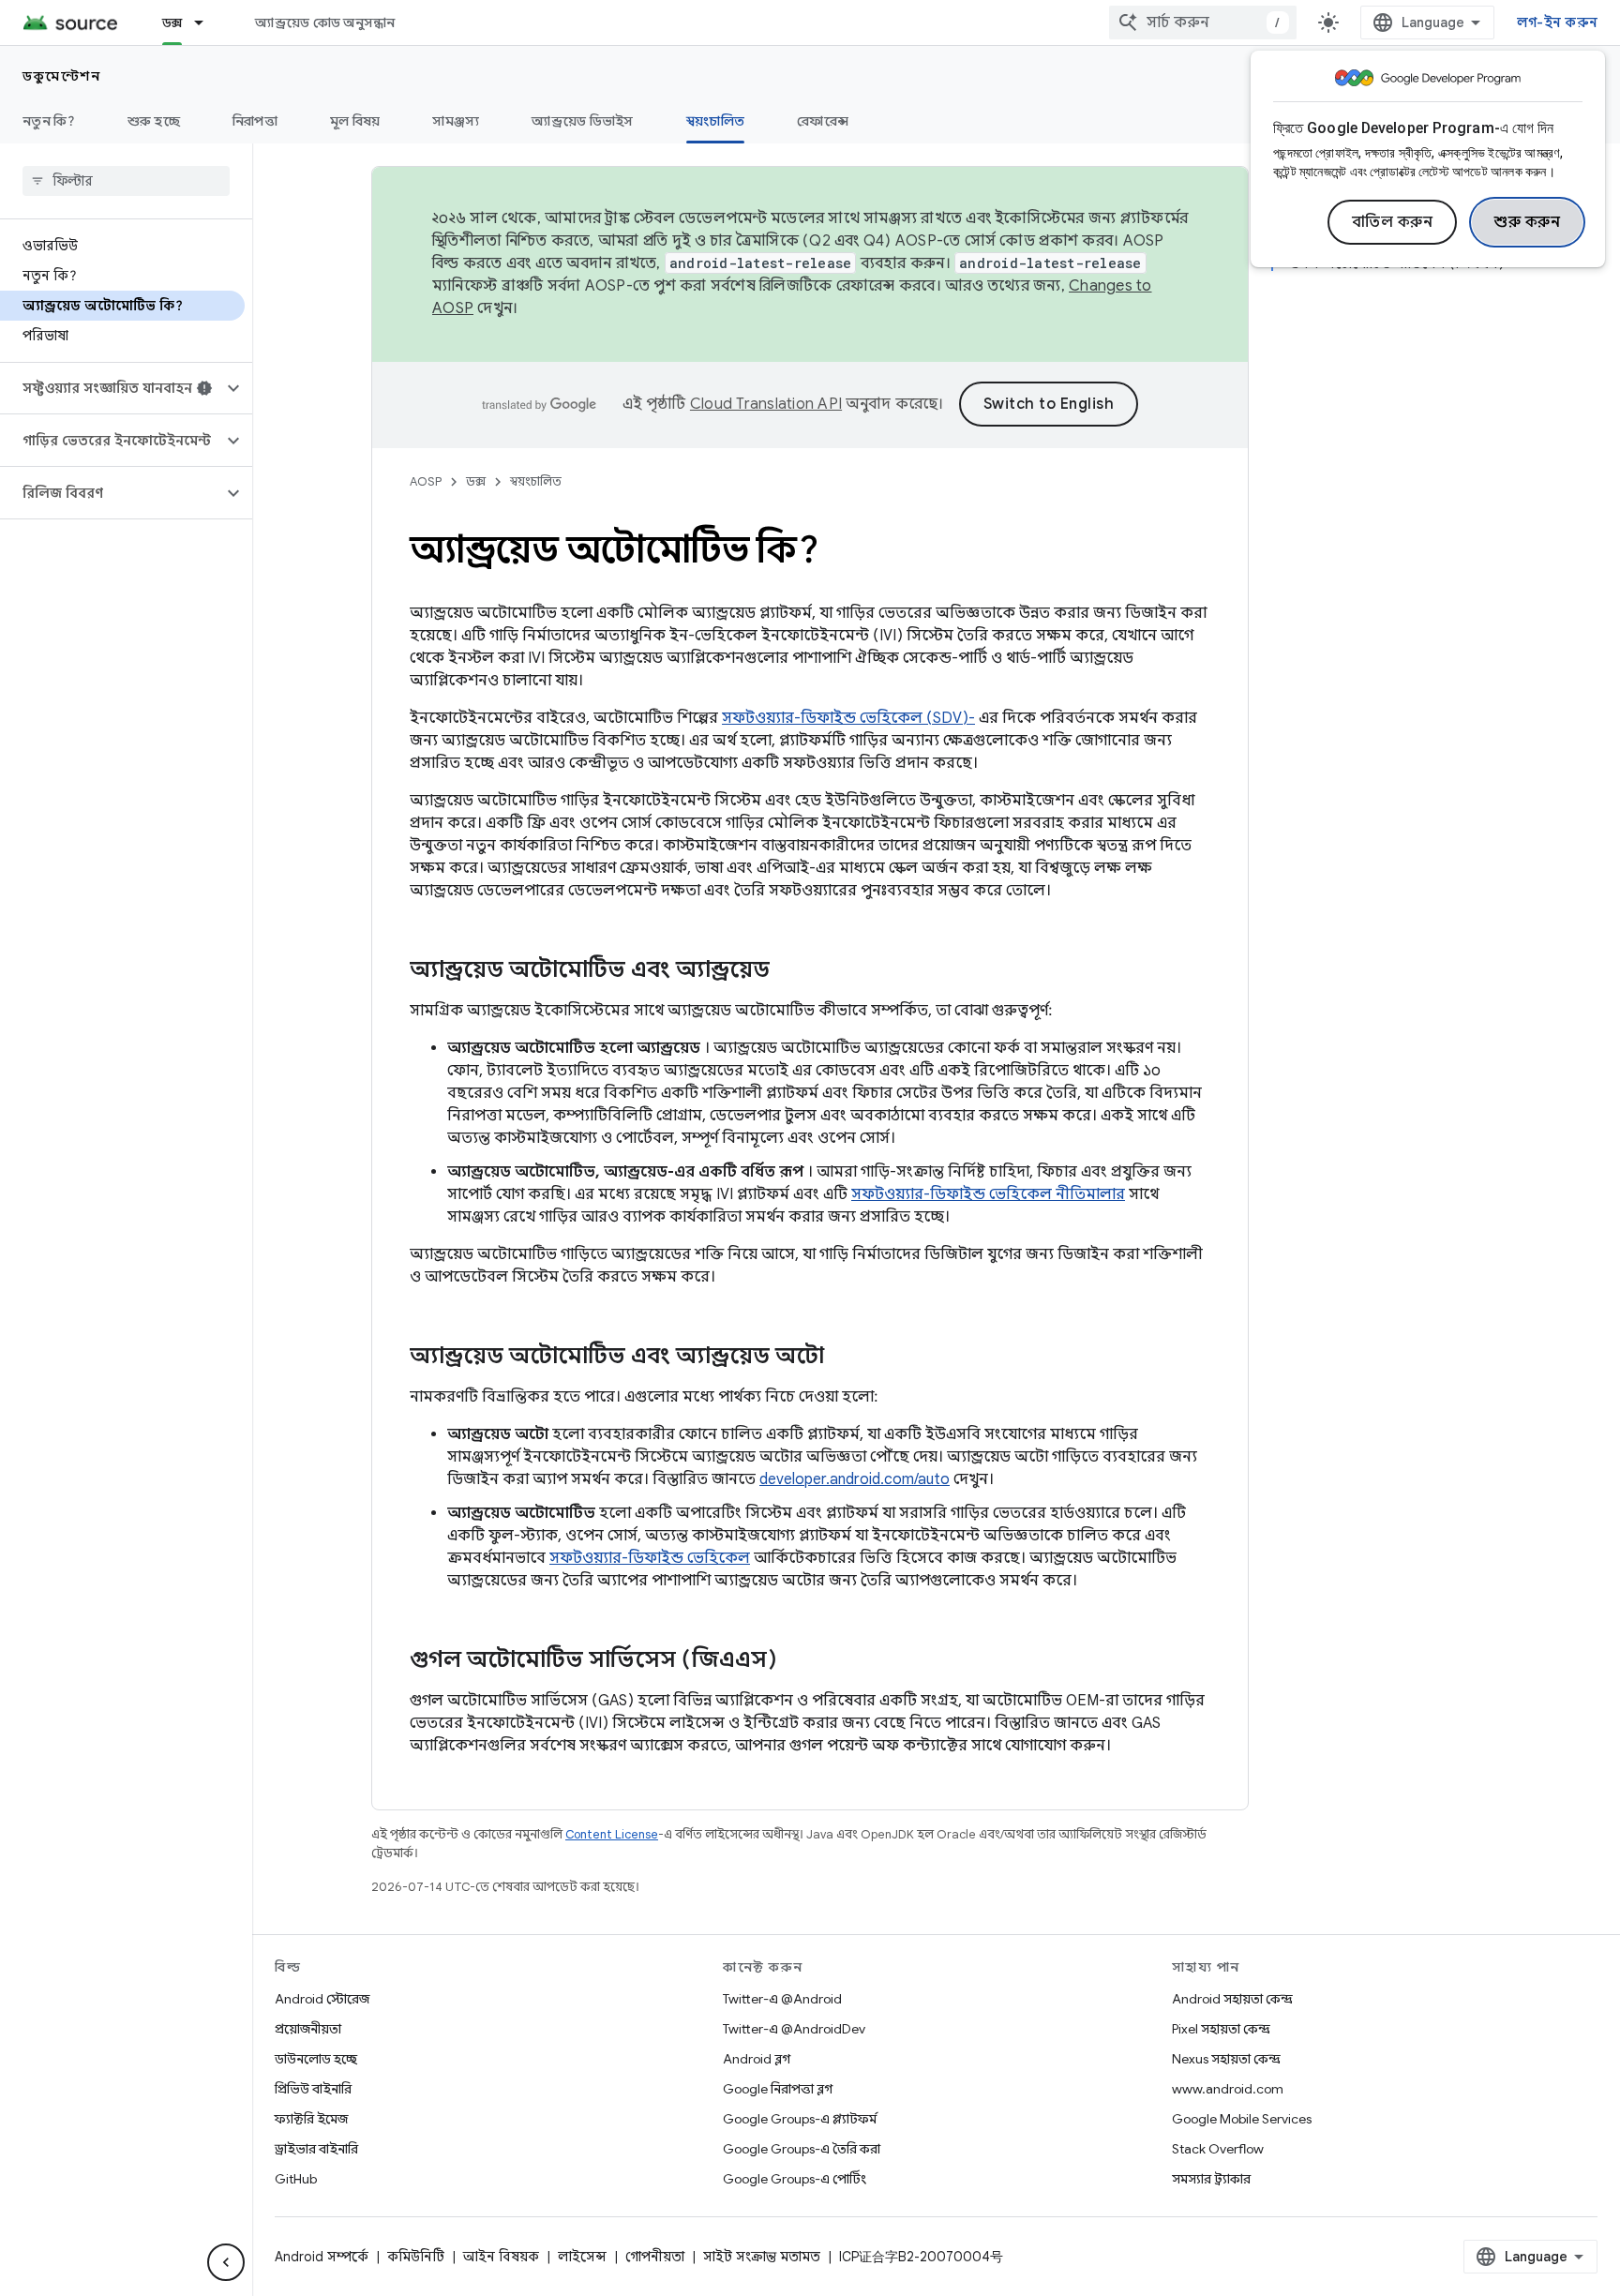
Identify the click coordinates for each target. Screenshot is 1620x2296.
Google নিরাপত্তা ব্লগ (778, 2089)
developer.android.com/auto (855, 1479)
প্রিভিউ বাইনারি (313, 2089)
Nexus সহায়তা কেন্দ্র (1226, 2059)
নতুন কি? (49, 121)
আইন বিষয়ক (501, 2257)
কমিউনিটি (416, 2257)
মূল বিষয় (355, 121)
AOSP (426, 481)
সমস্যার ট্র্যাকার (1211, 2179)
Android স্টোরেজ (322, 1999)
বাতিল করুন (1393, 222)
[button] (111, 388)
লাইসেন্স (582, 2257)
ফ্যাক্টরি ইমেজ (311, 2119)
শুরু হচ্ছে (154, 121)
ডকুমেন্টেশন (61, 76)
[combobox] (1203, 23)
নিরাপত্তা (255, 121)
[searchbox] (126, 181)
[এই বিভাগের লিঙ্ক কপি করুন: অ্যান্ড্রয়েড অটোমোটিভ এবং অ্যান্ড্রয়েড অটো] (843, 1358)
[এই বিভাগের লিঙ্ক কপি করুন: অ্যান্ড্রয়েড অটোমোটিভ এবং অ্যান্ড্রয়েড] (788, 971)
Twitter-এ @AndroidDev (794, 2029)
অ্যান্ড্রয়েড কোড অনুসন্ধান (325, 23)
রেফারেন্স (823, 121)
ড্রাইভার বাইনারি (316, 2149)
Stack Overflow (1218, 2149)
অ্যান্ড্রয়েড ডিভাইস (582, 121)
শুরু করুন (1527, 222)
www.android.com (1228, 2089)
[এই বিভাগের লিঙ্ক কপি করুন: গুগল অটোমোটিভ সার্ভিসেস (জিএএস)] (796, 1661)
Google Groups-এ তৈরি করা (802, 2149)
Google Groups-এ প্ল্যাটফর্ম (800, 2119)
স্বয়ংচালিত (716, 121)
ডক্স (172, 23)
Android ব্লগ (757, 2059)
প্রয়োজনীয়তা (308, 2029)
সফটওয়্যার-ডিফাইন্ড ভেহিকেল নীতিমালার (988, 1194)
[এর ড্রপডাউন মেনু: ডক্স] (207, 23)
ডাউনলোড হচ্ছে (316, 2059)
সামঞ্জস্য (456, 121)
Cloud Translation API (766, 404)
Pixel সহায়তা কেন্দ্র (1221, 2029)
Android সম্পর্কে (322, 2257)
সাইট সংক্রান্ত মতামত (762, 2257)
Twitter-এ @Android (782, 1999)
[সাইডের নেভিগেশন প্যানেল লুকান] (226, 2262)
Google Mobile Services (1242, 2119)
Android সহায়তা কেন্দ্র (1232, 1999)
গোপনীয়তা (655, 2257)
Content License (612, 1834)
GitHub (296, 2179)
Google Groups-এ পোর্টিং (795, 2179)
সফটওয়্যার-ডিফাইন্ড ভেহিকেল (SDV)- (848, 718)
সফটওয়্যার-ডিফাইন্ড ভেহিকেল (650, 1558)
